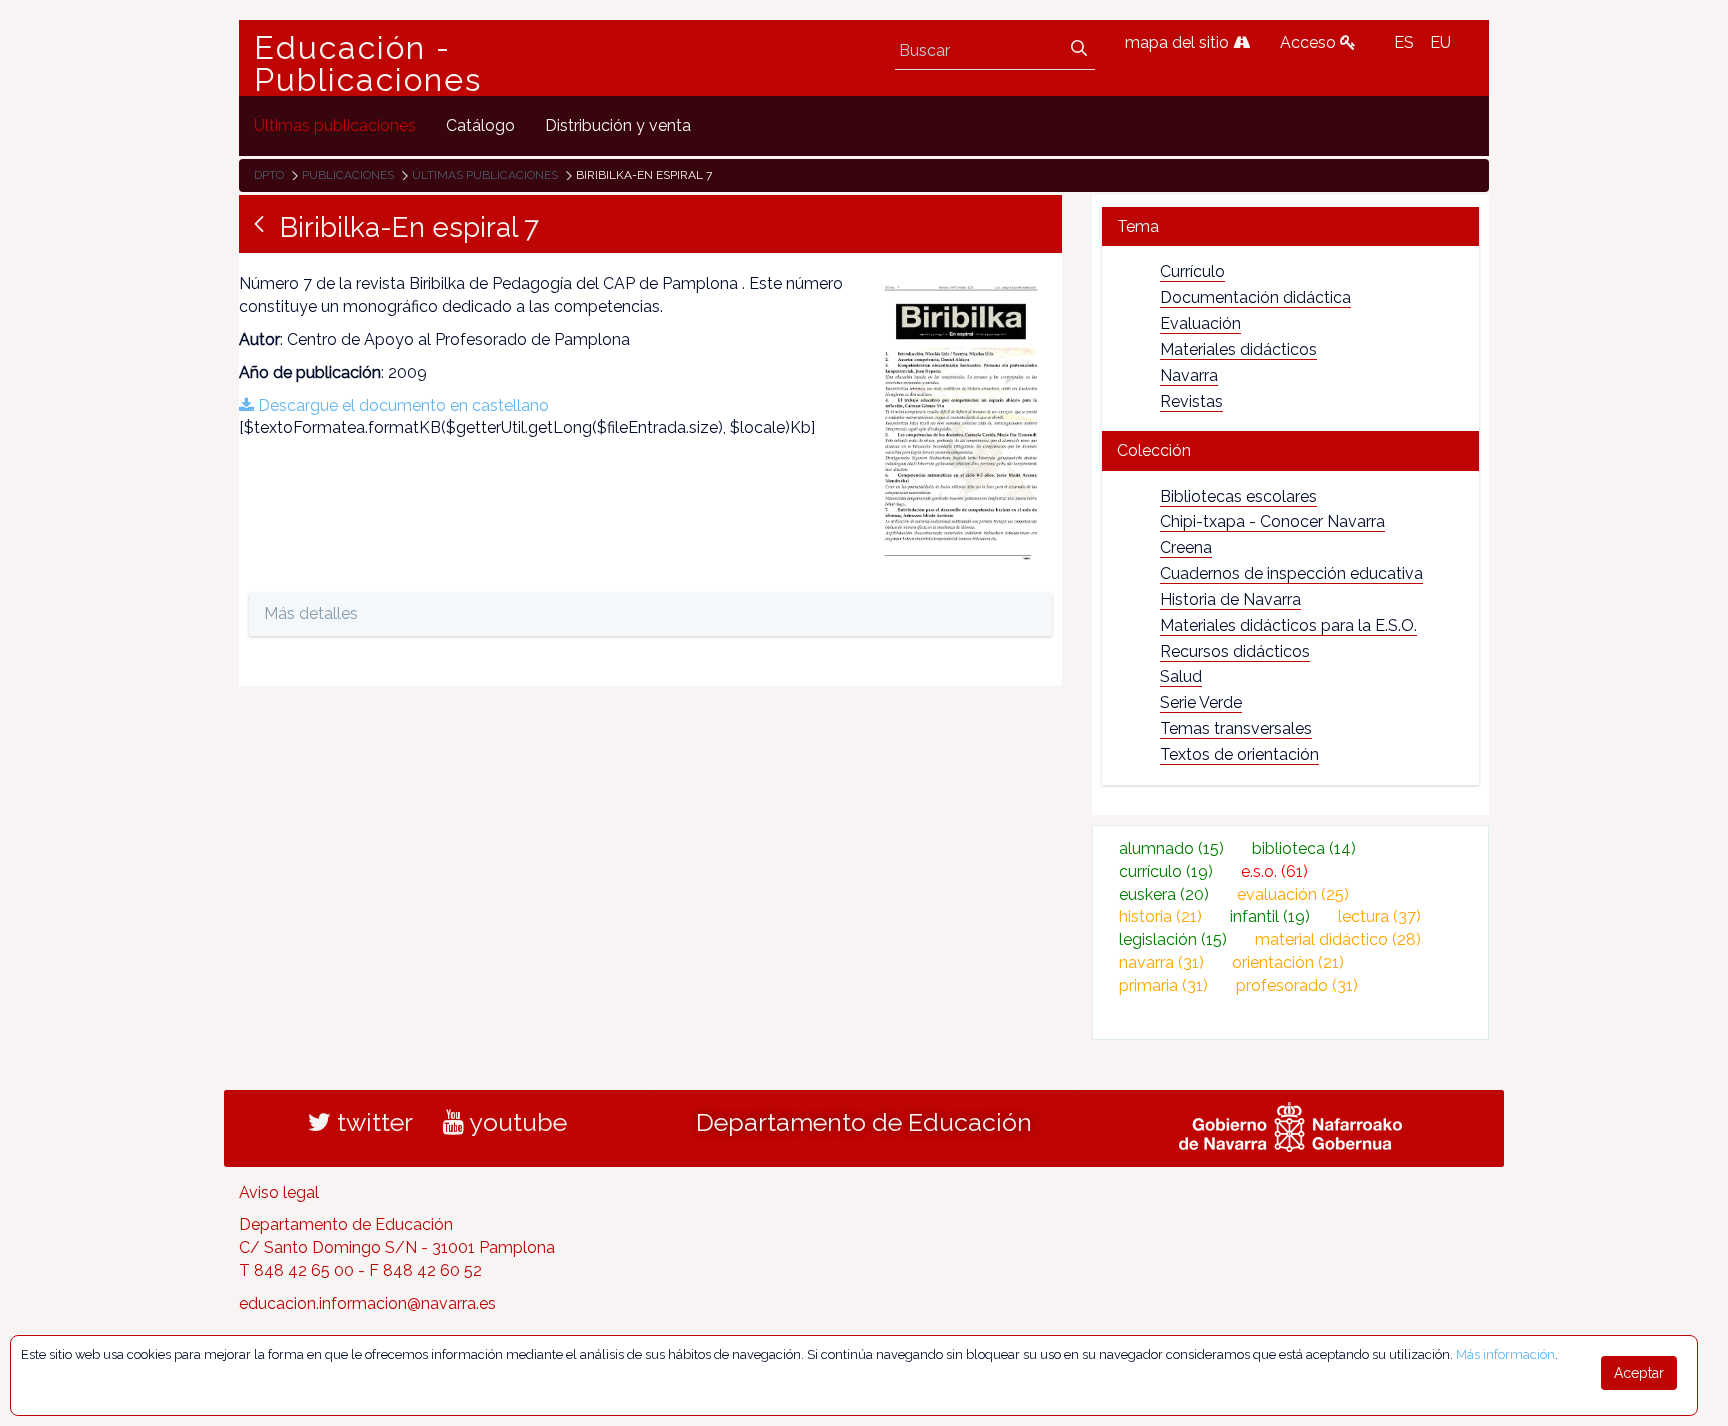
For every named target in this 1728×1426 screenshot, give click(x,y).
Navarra (1189, 375)
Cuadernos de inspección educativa (1291, 573)
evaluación (1293, 894)
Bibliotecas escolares (1238, 496)
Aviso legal (279, 1192)
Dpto (269, 175)
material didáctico (1338, 939)
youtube (515, 1122)
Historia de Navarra (1230, 599)
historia (1160, 916)
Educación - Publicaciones (368, 64)
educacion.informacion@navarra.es (367, 1303)
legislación (1173, 939)
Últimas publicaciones (485, 175)
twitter (372, 1122)
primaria (1163, 985)
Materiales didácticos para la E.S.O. (1288, 625)
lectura (1379, 916)
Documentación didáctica (1255, 297)
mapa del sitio (1179, 42)
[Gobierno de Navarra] (1290, 1124)
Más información (1505, 1354)
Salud (1181, 676)
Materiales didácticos (1238, 349)
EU (1440, 42)
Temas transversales (1236, 728)
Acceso (1310, 42)
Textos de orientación (1239, 754)
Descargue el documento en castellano (401, 405)
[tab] (1290, 226)
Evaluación (1200, 323)
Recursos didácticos (1235, 651)
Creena (1186, 547)
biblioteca (1304, 848)
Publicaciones (348, 175)
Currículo (1192, 271)
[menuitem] (335, 125)
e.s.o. (1274, 871)
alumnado (1171, 848)
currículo (1166, 871)
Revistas (1191, 401)
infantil (1270, 916)
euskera (1164, 894)
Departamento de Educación (864, 1122)
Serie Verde (1201, 702)
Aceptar (1639, 1373)
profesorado (1297, 985)
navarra (1161, 962)
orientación (1288, 962)
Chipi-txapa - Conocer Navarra (1272, 521)
